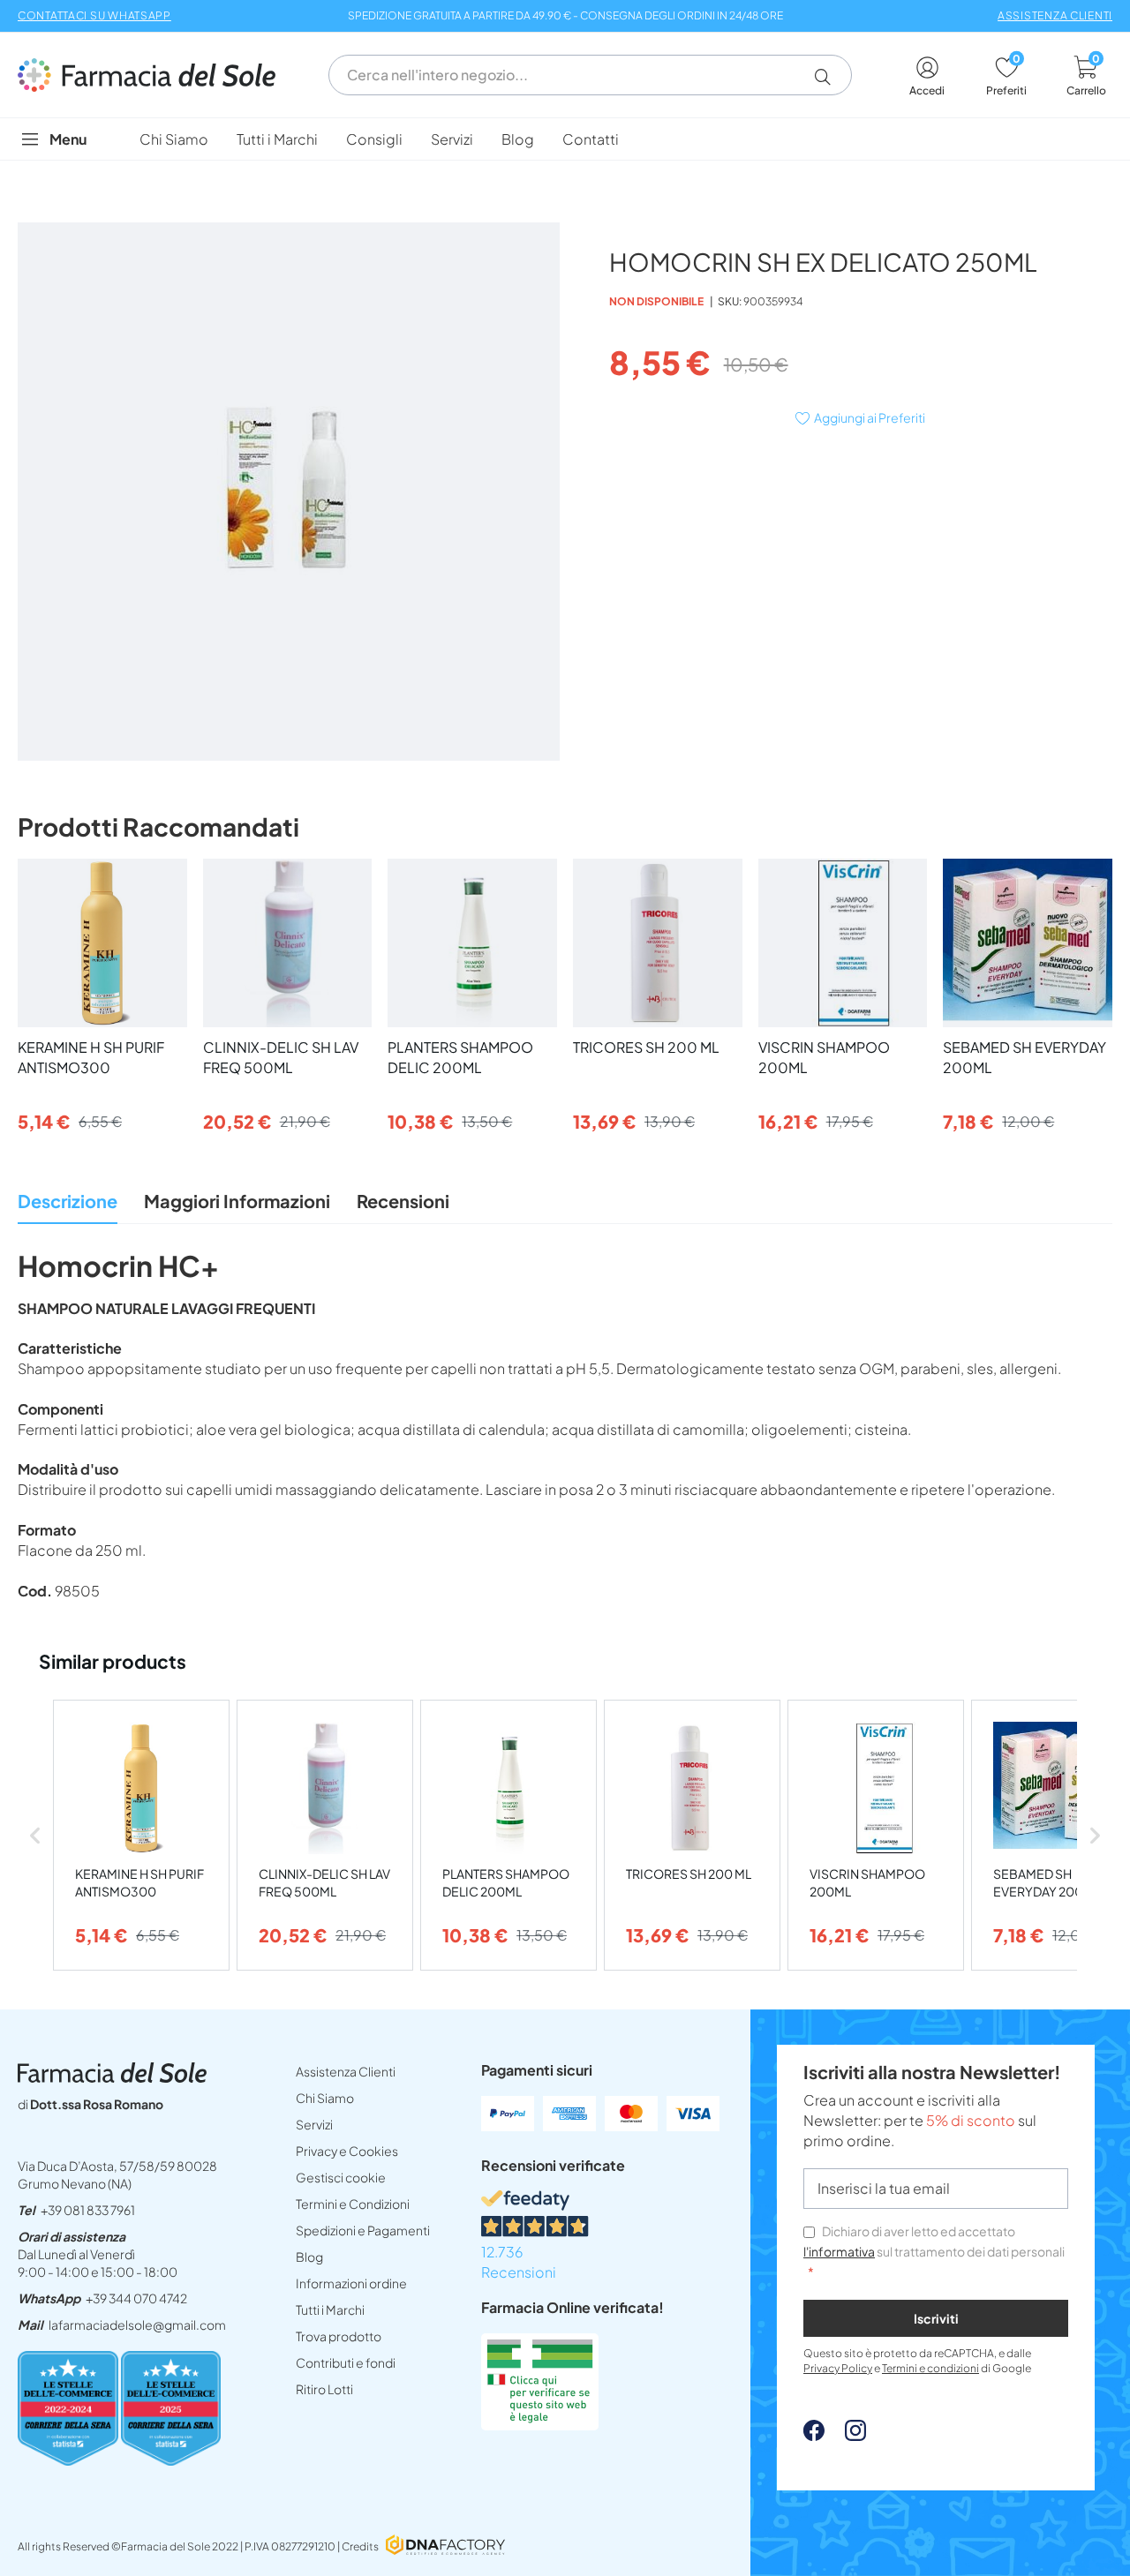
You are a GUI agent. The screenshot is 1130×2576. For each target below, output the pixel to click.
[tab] (68, 1206)
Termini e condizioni (930, 2368)
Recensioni (403, 1201)
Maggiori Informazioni (237, 1201)
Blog (309, 2257)
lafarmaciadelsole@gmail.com (137, 2324)
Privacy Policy (838, 2368)
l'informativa (839, 2251)
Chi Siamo (325, 2098)
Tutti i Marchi (330, 2309)
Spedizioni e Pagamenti (363, 2230)
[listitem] (141, 1835)
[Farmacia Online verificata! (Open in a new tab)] (540, 2425)
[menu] (565, 139)
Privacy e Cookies (347, 2151)
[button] (829, 77)
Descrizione (68, 1201)
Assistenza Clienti (346, 2071)
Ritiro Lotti (324, 2389)
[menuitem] (174, 139)
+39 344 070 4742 (136, 2298)
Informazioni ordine (351, 2283)
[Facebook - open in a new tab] (814, 2435)
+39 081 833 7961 (88, 2210)
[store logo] (155, 75)
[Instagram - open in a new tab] (847, 2435)
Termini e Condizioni (353, 2204)
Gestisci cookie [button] (341, 2177)
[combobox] (590, 75)
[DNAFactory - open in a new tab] (445, 2546)
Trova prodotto (339, 2336)
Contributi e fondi (346, 2362)
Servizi (314, 2124)
